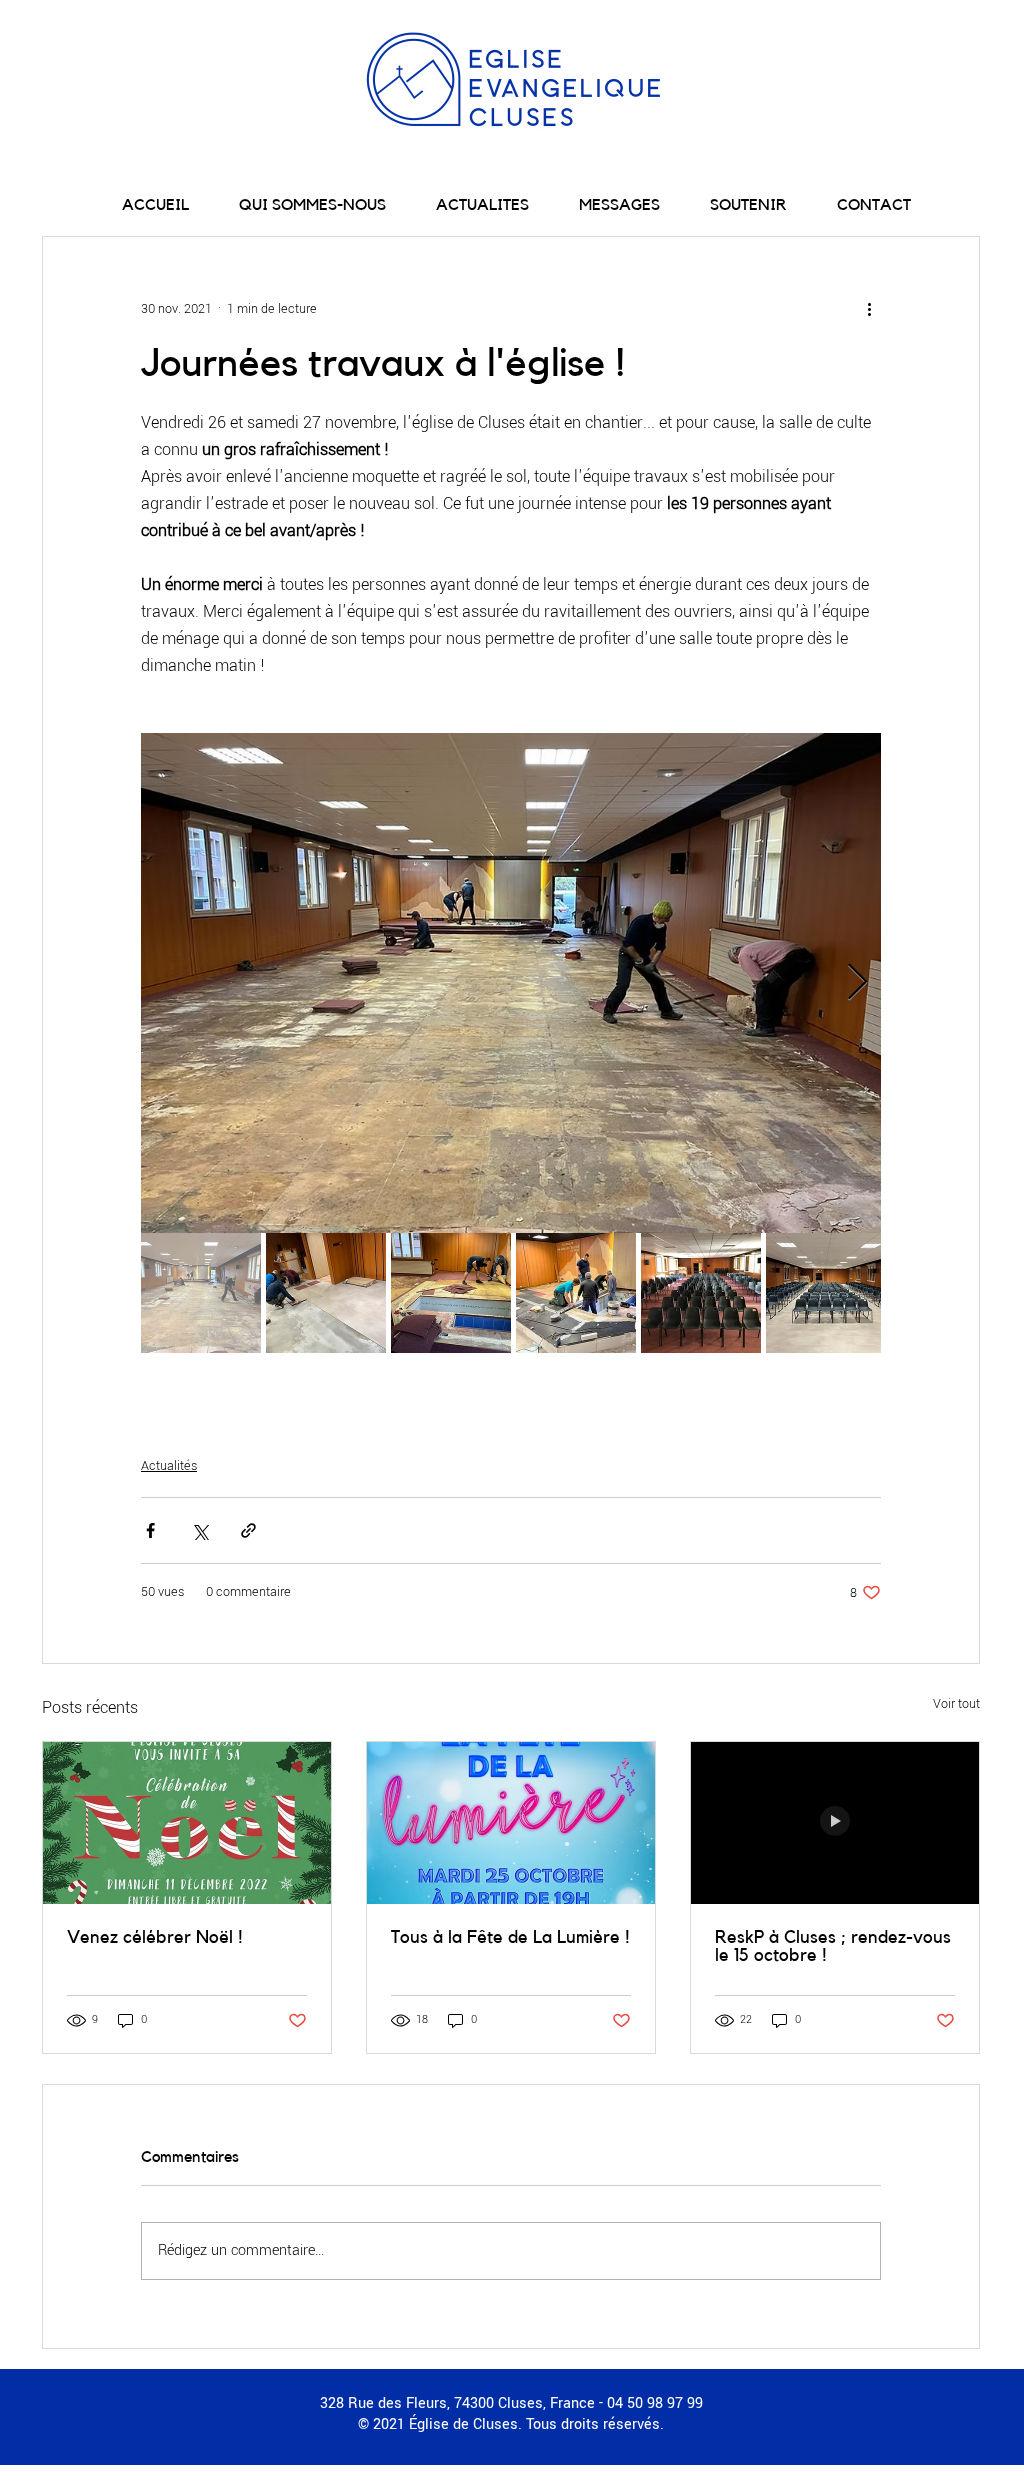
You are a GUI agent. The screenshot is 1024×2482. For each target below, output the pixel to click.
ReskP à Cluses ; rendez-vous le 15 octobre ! (833, 1946)
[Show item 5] (701, 1293)
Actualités (169, 1466)
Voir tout (956, 1704)
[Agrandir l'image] (511, 983)
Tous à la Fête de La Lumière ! (510, 1937)
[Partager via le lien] (248, 1530)
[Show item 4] (576, 1293)
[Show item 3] (451, 1293)
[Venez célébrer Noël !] (187, 1823)
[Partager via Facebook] (150, 1530)
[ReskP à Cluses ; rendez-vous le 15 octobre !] (835, 1823)
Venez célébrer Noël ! (155, 1937)
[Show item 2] (326, 1293)
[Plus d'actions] (869, 309)
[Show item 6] (826, 1293)
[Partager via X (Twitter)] (199, 1530)
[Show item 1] (201, 1293)
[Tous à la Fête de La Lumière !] (511, 1823)
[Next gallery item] (857, 983)
